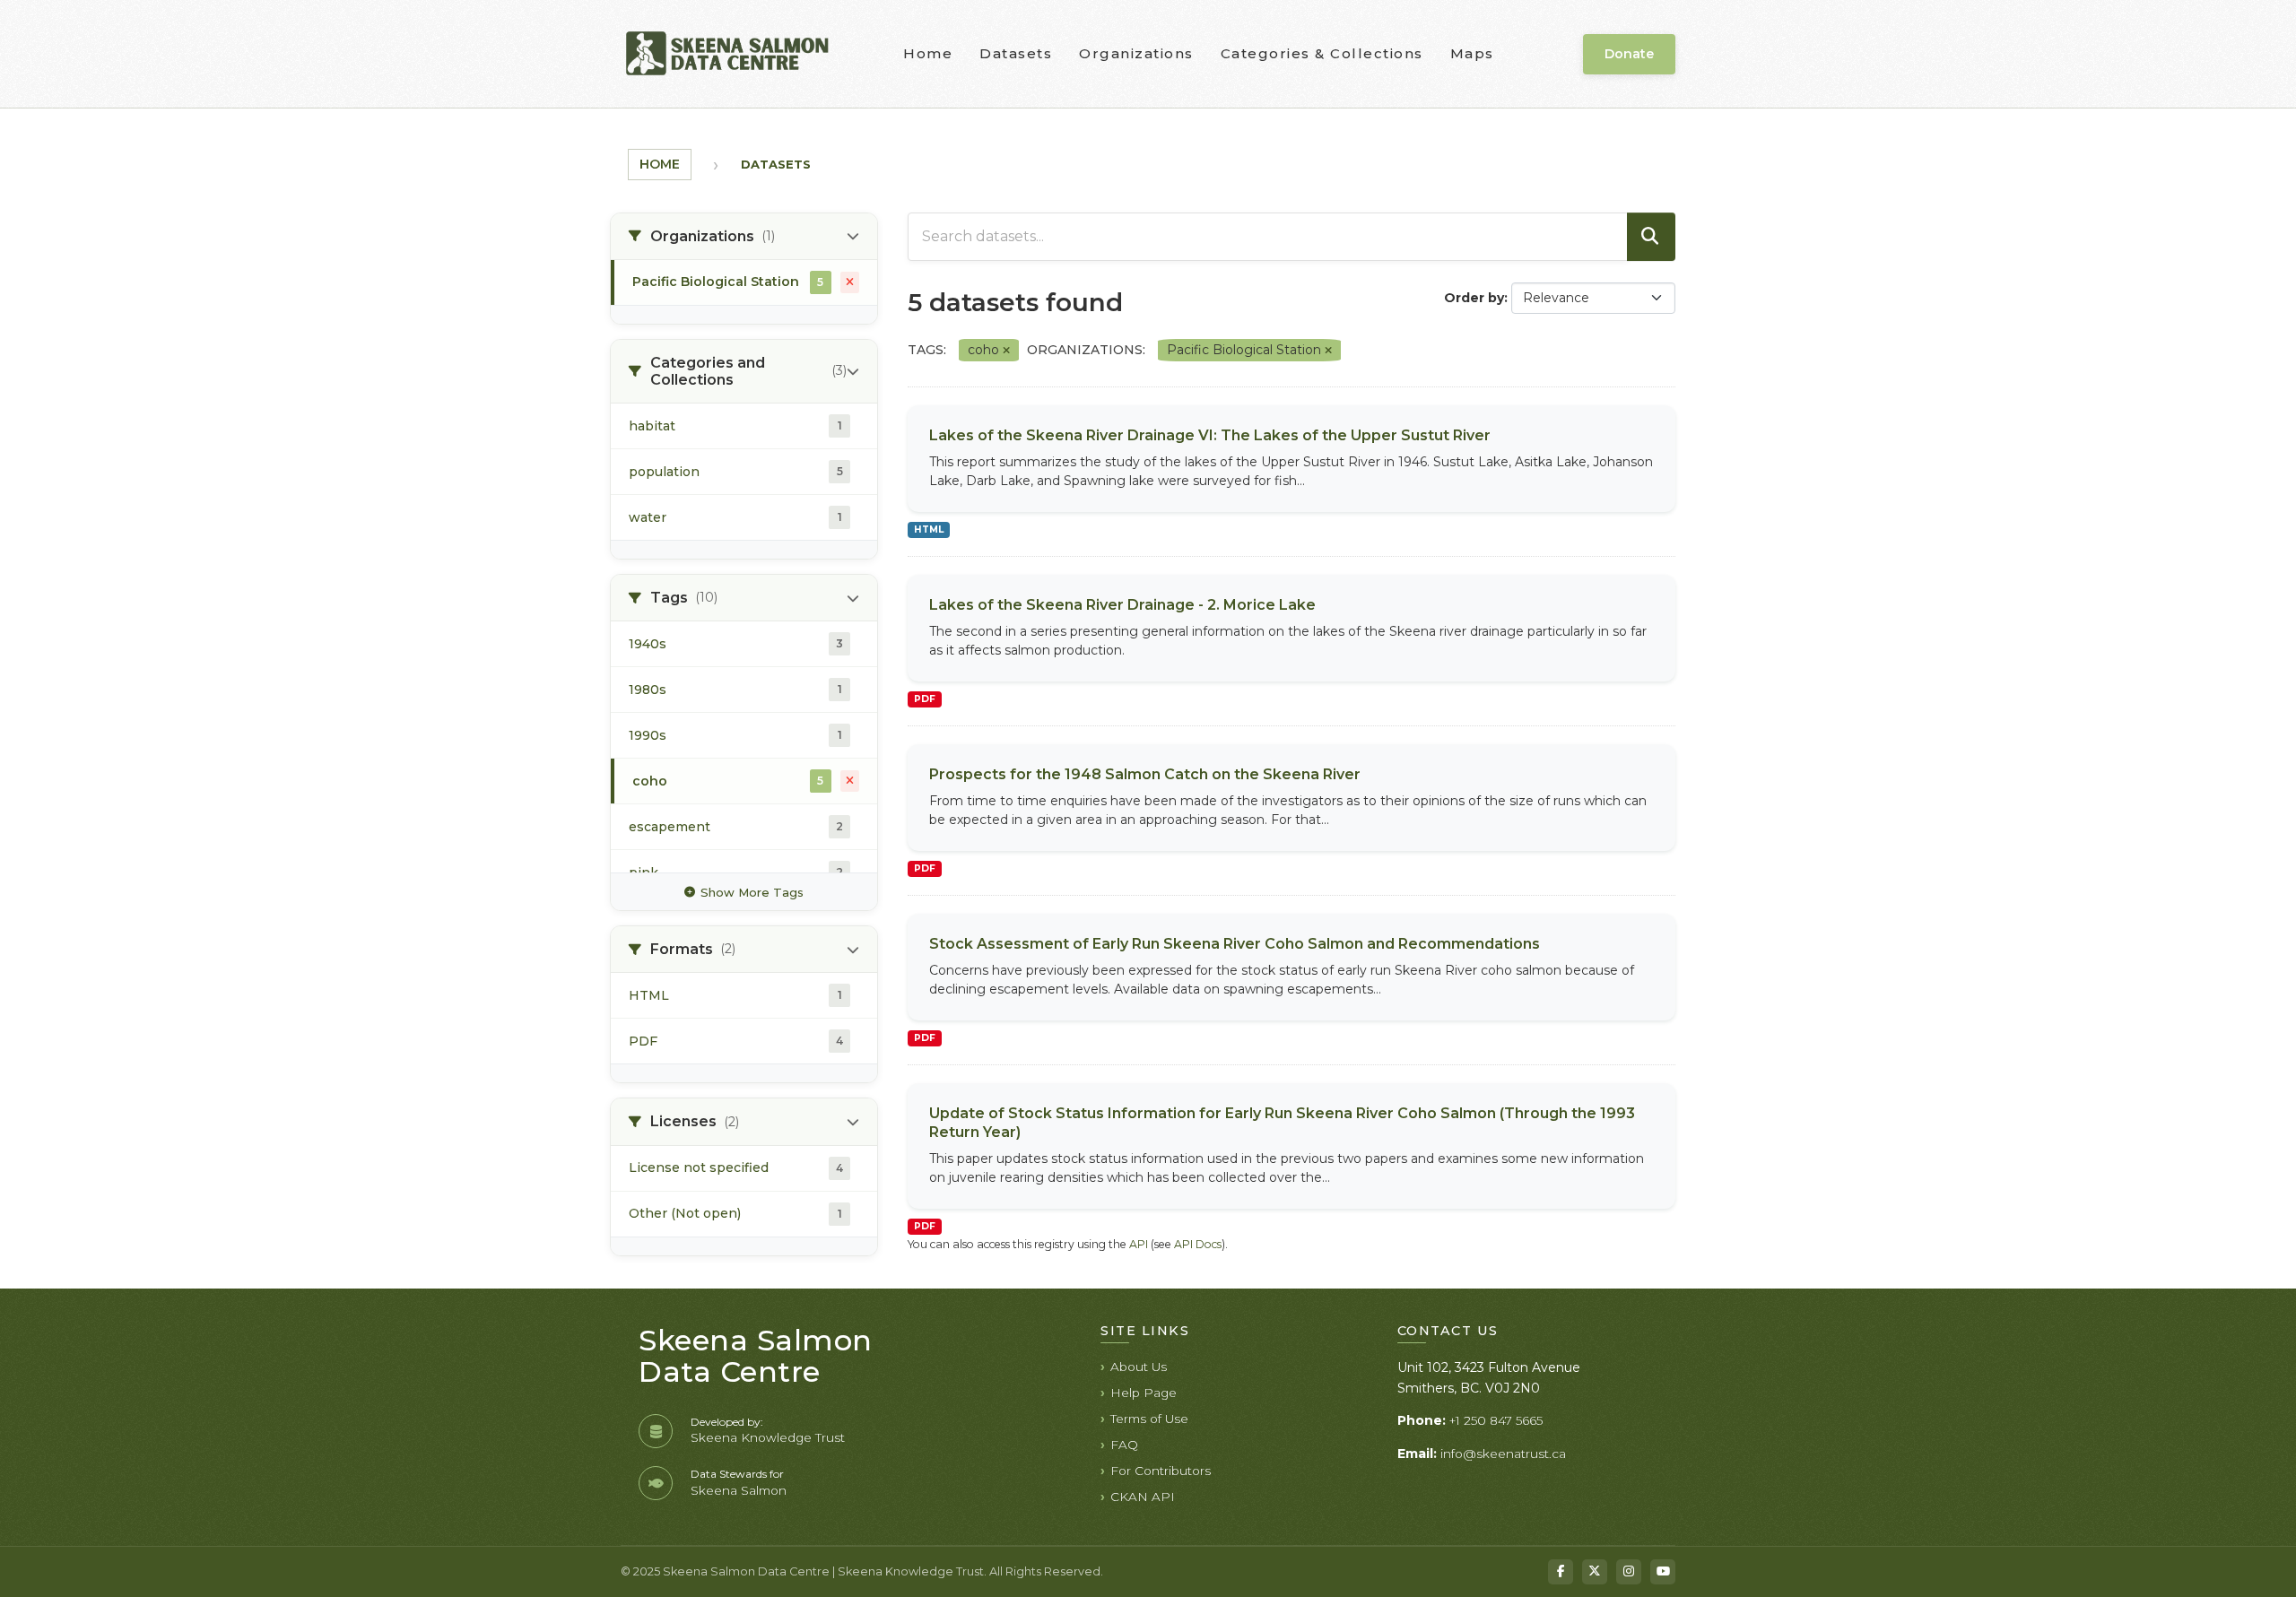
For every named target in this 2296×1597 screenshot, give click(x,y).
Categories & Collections (1322, 53)
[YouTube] (1663, 1572)
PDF (925, 699)
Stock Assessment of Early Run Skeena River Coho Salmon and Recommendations (1235, 944)
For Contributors (1161, 1471)
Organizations (1136, 53)
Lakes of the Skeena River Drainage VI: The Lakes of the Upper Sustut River (1210, 435)
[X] (1595, 1572)
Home (928, 53)
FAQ (1124, 1445)
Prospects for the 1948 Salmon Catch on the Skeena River (1145, 774)
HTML (929, 529)
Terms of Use (1149, 1419)
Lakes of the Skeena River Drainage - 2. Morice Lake (1122, 605)
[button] (744, 237)
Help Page (1144, 1393)
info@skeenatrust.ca (1503, 1454)
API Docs (1198, 1244)
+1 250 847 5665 (1496, 1420)
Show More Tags (752, 892)
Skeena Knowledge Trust (768, 1437)
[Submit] (1651, 237)
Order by (1474, 298)
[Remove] (1006, 351)
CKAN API (1143, 1497)
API (1139, 1244)
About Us (1139, 1367)
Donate (1629, 54)
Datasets (1016, 53)
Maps (1472, 53)
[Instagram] (1629, 1572)
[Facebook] (1561, 1572)
